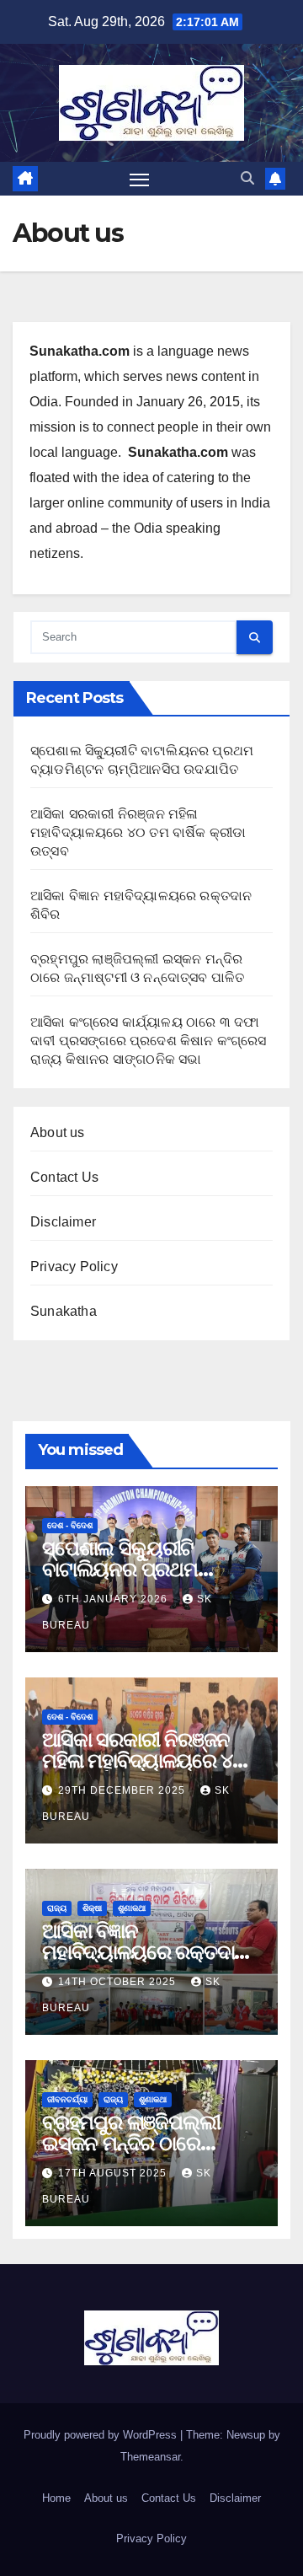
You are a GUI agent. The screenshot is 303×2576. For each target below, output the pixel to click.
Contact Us (64, 1177)
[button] (247, 178)
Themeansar (150, 2457)
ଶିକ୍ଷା (92, 1908)
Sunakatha (64, 1311)
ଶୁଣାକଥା (132, 1908)
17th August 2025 (114, 2173)
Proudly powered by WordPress (102, 2435)
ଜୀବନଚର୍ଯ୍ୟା (67, 2099)
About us (58, 1132)
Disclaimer (63, 1222)
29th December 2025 (123, 1790)
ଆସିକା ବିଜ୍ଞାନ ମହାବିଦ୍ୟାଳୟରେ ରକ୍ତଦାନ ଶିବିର (145, 1952)
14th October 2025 (119, 1982)
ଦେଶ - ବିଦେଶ (70, 1525)
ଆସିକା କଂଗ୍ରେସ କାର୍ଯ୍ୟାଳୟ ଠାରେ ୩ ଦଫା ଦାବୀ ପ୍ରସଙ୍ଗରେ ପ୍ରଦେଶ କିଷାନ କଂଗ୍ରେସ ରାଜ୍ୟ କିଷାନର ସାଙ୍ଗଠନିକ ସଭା (149, 1041)
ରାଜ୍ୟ (57, 1908)
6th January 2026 (114, 1599)
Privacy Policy (74, 1267)
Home (56, 2498)
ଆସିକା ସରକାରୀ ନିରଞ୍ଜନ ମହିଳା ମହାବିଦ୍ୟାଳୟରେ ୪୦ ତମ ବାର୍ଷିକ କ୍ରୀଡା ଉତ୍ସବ (138, 832)
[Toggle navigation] (140, 179)
